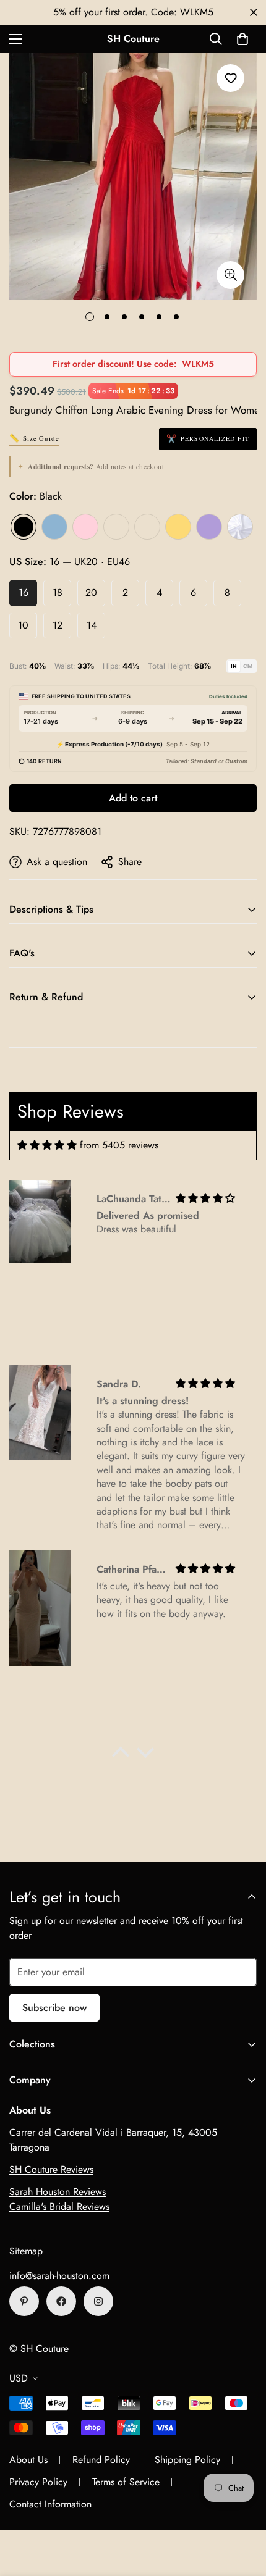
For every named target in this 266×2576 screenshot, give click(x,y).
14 (92, 625)
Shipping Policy (187, 2460)
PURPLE (209, 527)
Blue (54, 527)
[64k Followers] (98, 2301)
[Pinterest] (24, 2301)
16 (24, 592)
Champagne (116, 527)
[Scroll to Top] (244, 2511)
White (240, 527)
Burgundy (147, 527)
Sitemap (26, 2251)
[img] (47, 1145)
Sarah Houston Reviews (58, 2192)
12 (58, 625)
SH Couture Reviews (51, 2169)
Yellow (178, 527)
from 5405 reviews (119, 1145)
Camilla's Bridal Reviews (59, 2206)
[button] (242, 39)
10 (23, 625)
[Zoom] (230, 275)
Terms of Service (126, 2482)
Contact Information (50, 2504)
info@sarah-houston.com (59, 2276)
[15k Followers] (61, 2301)
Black (24, 527)
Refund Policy (101, 2460)
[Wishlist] (230, 78)
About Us (28, 2460)
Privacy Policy (38, 2482)
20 (91, 592)
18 (58, 592)
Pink (85, 527)
